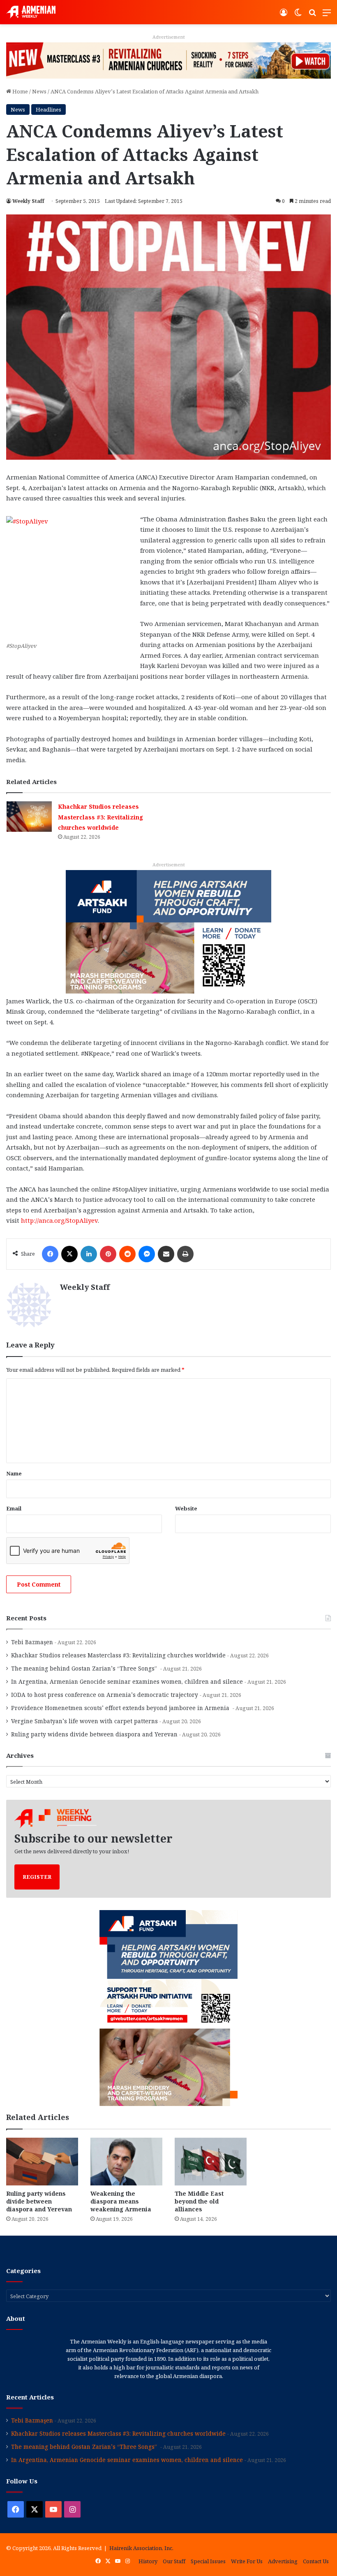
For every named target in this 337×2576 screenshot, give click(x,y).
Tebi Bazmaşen (32, 1642)
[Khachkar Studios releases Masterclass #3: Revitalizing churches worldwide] (29, 816)
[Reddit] (127, 1254)
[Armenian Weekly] (31, 12)
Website (186, 1508)
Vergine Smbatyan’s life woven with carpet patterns (84, 1721)
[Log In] (284, 15)
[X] (69, 1254)
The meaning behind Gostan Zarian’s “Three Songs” (85, 1668)
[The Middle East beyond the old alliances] (211, 2162)
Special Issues (208, 2561)
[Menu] (327, 15)
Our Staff (174, 2561)
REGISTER (37, 1877)
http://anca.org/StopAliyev (59, 1220)
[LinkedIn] (89, 1254)
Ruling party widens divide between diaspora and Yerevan (94, 1734)
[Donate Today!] (168, 931)
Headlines (48, 109)
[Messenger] (147, 1254)
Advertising (283, 2561)
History (148, 2561)
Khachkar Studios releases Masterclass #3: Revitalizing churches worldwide (100, 817)
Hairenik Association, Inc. (141, 2548)
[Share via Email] (166, 1254)
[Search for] (312, 15)
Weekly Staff (28, 201)
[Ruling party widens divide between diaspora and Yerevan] (42, 2162)
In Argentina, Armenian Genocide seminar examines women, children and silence (127, 1681)
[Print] (185, 1254)
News (39, 91)
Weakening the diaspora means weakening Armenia (122, 2201)
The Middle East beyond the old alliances (199, 2201)
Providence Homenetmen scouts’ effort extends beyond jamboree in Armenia (121, 1708)
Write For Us (247, 2561)
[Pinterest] (108, 1254)
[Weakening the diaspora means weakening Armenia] (126, 2162)
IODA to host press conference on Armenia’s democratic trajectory (105, 1695)
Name (14, 1473)
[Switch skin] (298, 15)
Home (20, 91)
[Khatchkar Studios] (168, 60)
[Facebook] (50, 1254)
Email (14, 1508)
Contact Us (316, 2561)
